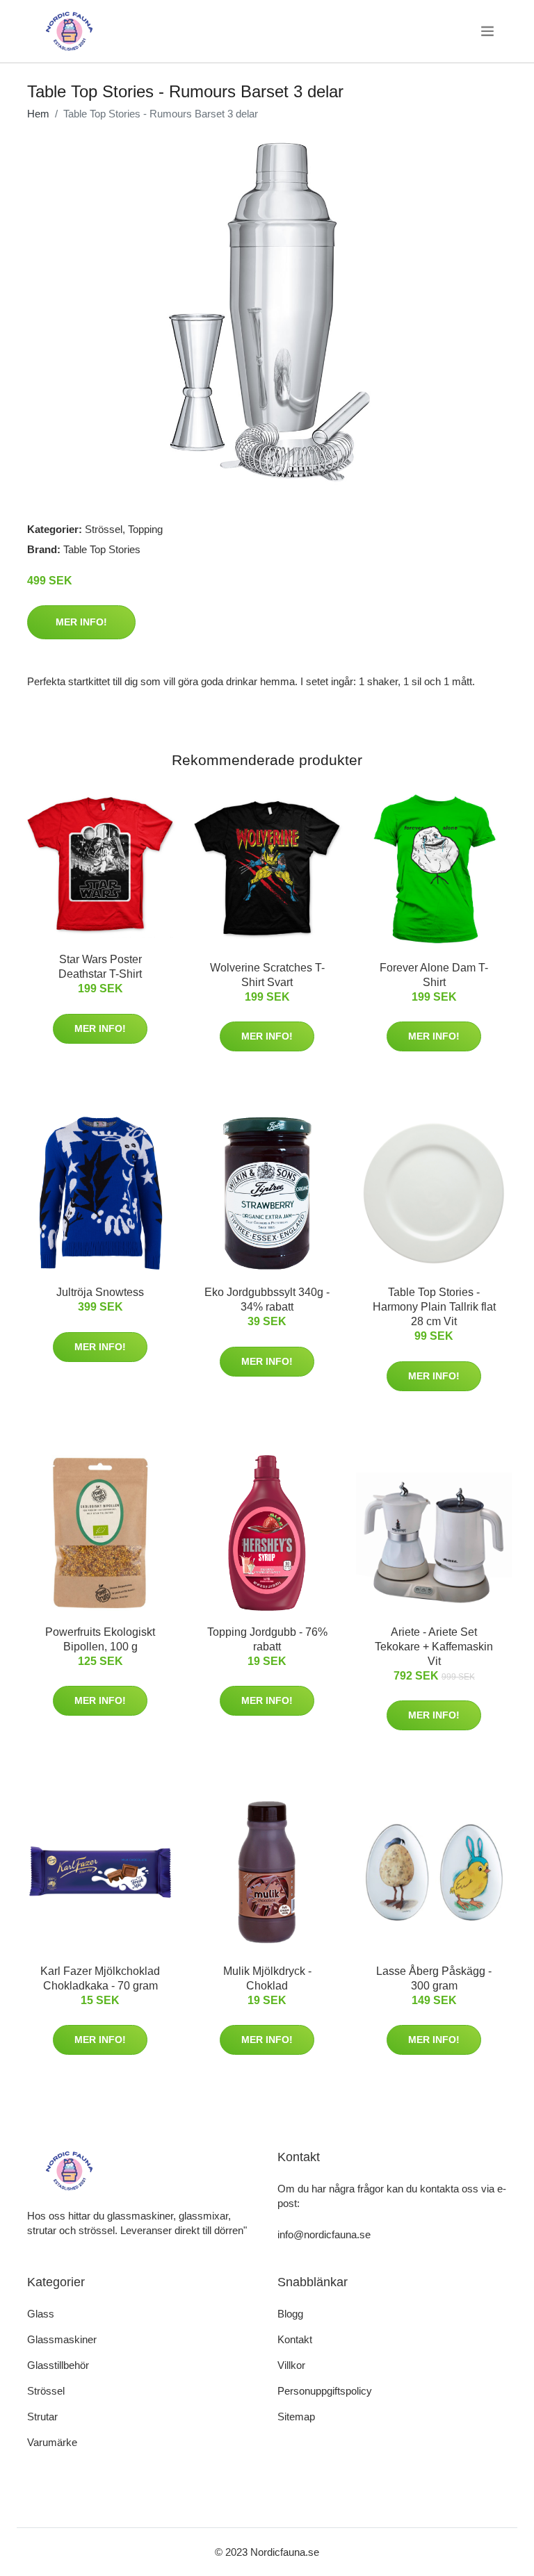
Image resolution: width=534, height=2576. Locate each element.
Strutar (42, 2417)
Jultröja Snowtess (100, 1292)
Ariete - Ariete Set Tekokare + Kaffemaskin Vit (434, 1647)
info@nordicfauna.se (324, 2234)
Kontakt (295, 2339)
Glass (41, 2314)
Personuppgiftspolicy (325, 2391)
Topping (145, 529)
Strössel (104, 529)
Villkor (291, 2365)
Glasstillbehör (58, 2365)
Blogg (290, 2314)
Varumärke (52, 2442)
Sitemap (296, 2417)
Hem (38, 114)
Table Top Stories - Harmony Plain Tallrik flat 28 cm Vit (434, 1307)
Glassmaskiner (62, 2339)
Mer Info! (81, 622)
